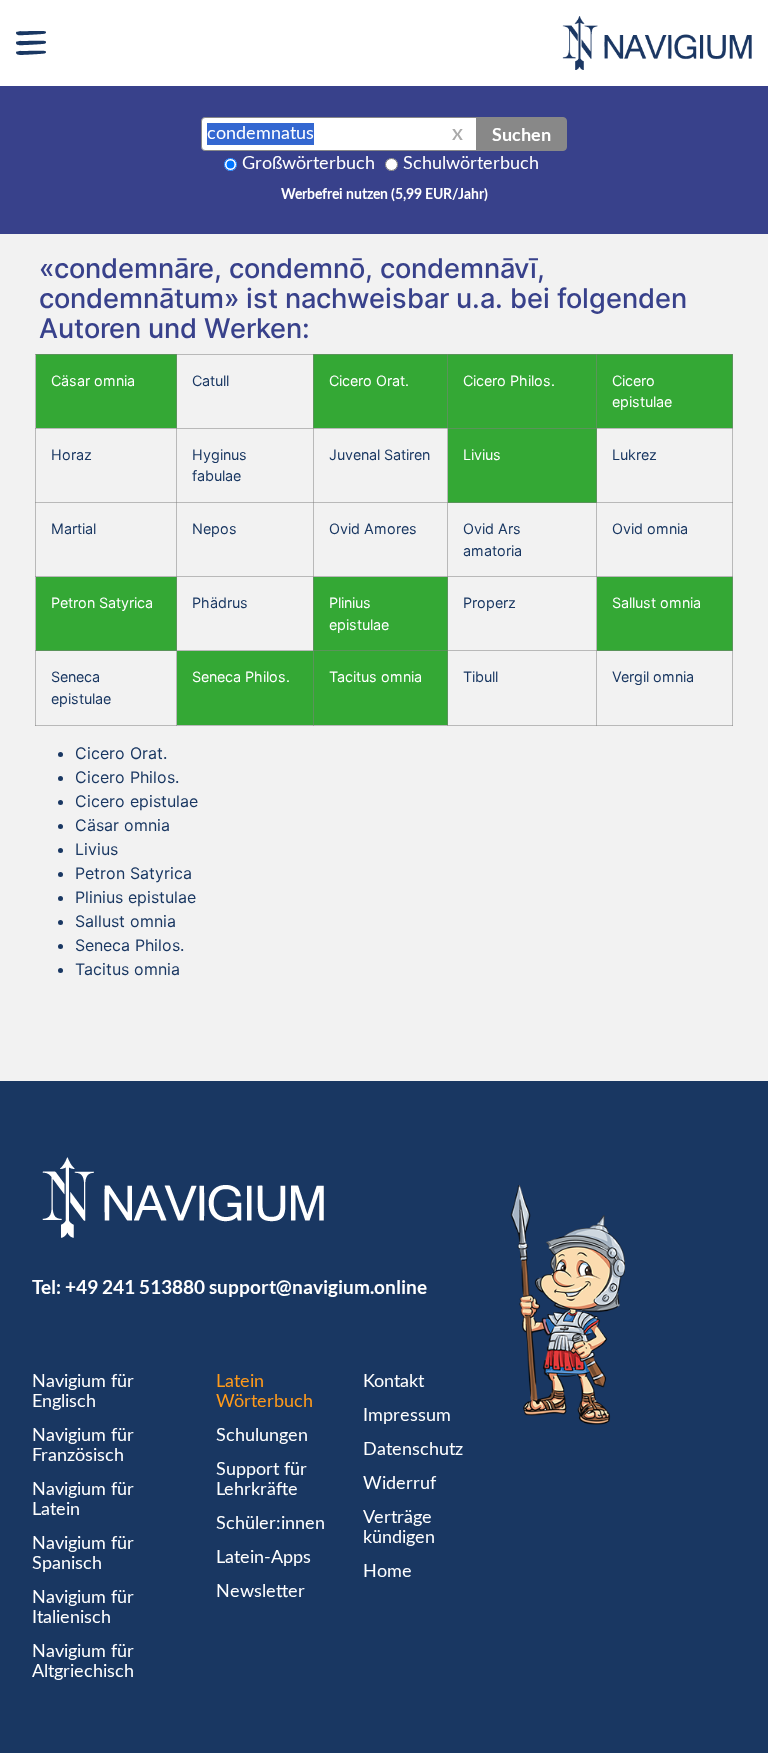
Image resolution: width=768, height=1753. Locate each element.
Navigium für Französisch (83, 1446)
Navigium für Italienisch (83, 1608)
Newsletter (260, 1592)
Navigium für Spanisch (83, 1554)
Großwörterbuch (308, 164)
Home (387, 1572)
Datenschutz (413, 1450)
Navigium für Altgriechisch (83, 1662)
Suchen (521, 134)
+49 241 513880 (135, 1286)
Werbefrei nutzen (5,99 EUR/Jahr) (384, 195)
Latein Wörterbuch (264, 1392)
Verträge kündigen (399, 1528)
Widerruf (399, 1484)
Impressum (407, 1416)
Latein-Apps (263, 1558)
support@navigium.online (318, 1286)
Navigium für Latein (83, 1500)
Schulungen (262, 1436)
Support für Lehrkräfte (261, 1480)
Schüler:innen (270, 1524)
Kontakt (393, 1382)
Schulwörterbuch (471, 164)
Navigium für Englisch (83, 1392)
